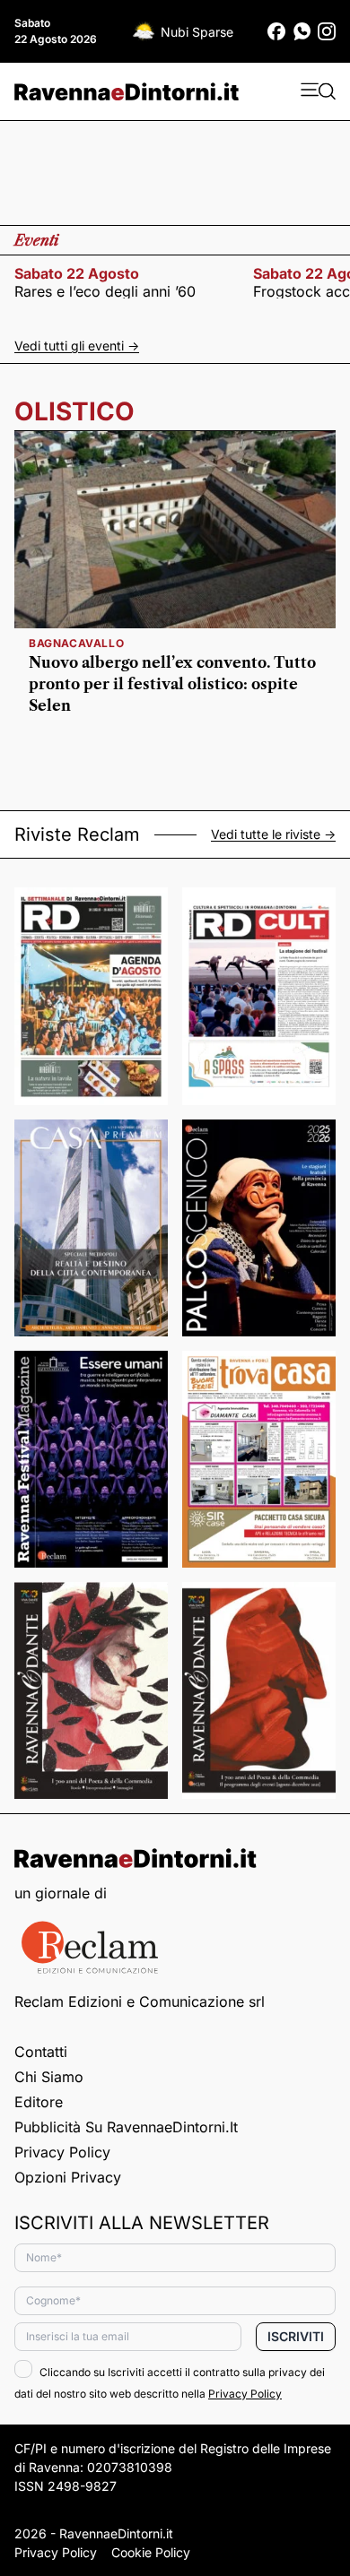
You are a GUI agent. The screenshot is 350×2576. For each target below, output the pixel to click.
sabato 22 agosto (77, 273)
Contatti (41, 2052)
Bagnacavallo (76, 643)
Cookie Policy (151, 2552)
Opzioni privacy (68, 2177)
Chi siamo (49, 2077)
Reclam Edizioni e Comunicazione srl (140, 2001)
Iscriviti (296, 2336)
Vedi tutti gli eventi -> (77, 346)
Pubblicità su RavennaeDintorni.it (126, 2127)
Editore (39, 2102)
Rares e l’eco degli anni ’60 (105, 291)
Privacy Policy (62, 2152)
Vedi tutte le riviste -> (273, 834)
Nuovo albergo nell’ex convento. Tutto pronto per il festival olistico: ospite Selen (172, 684)
